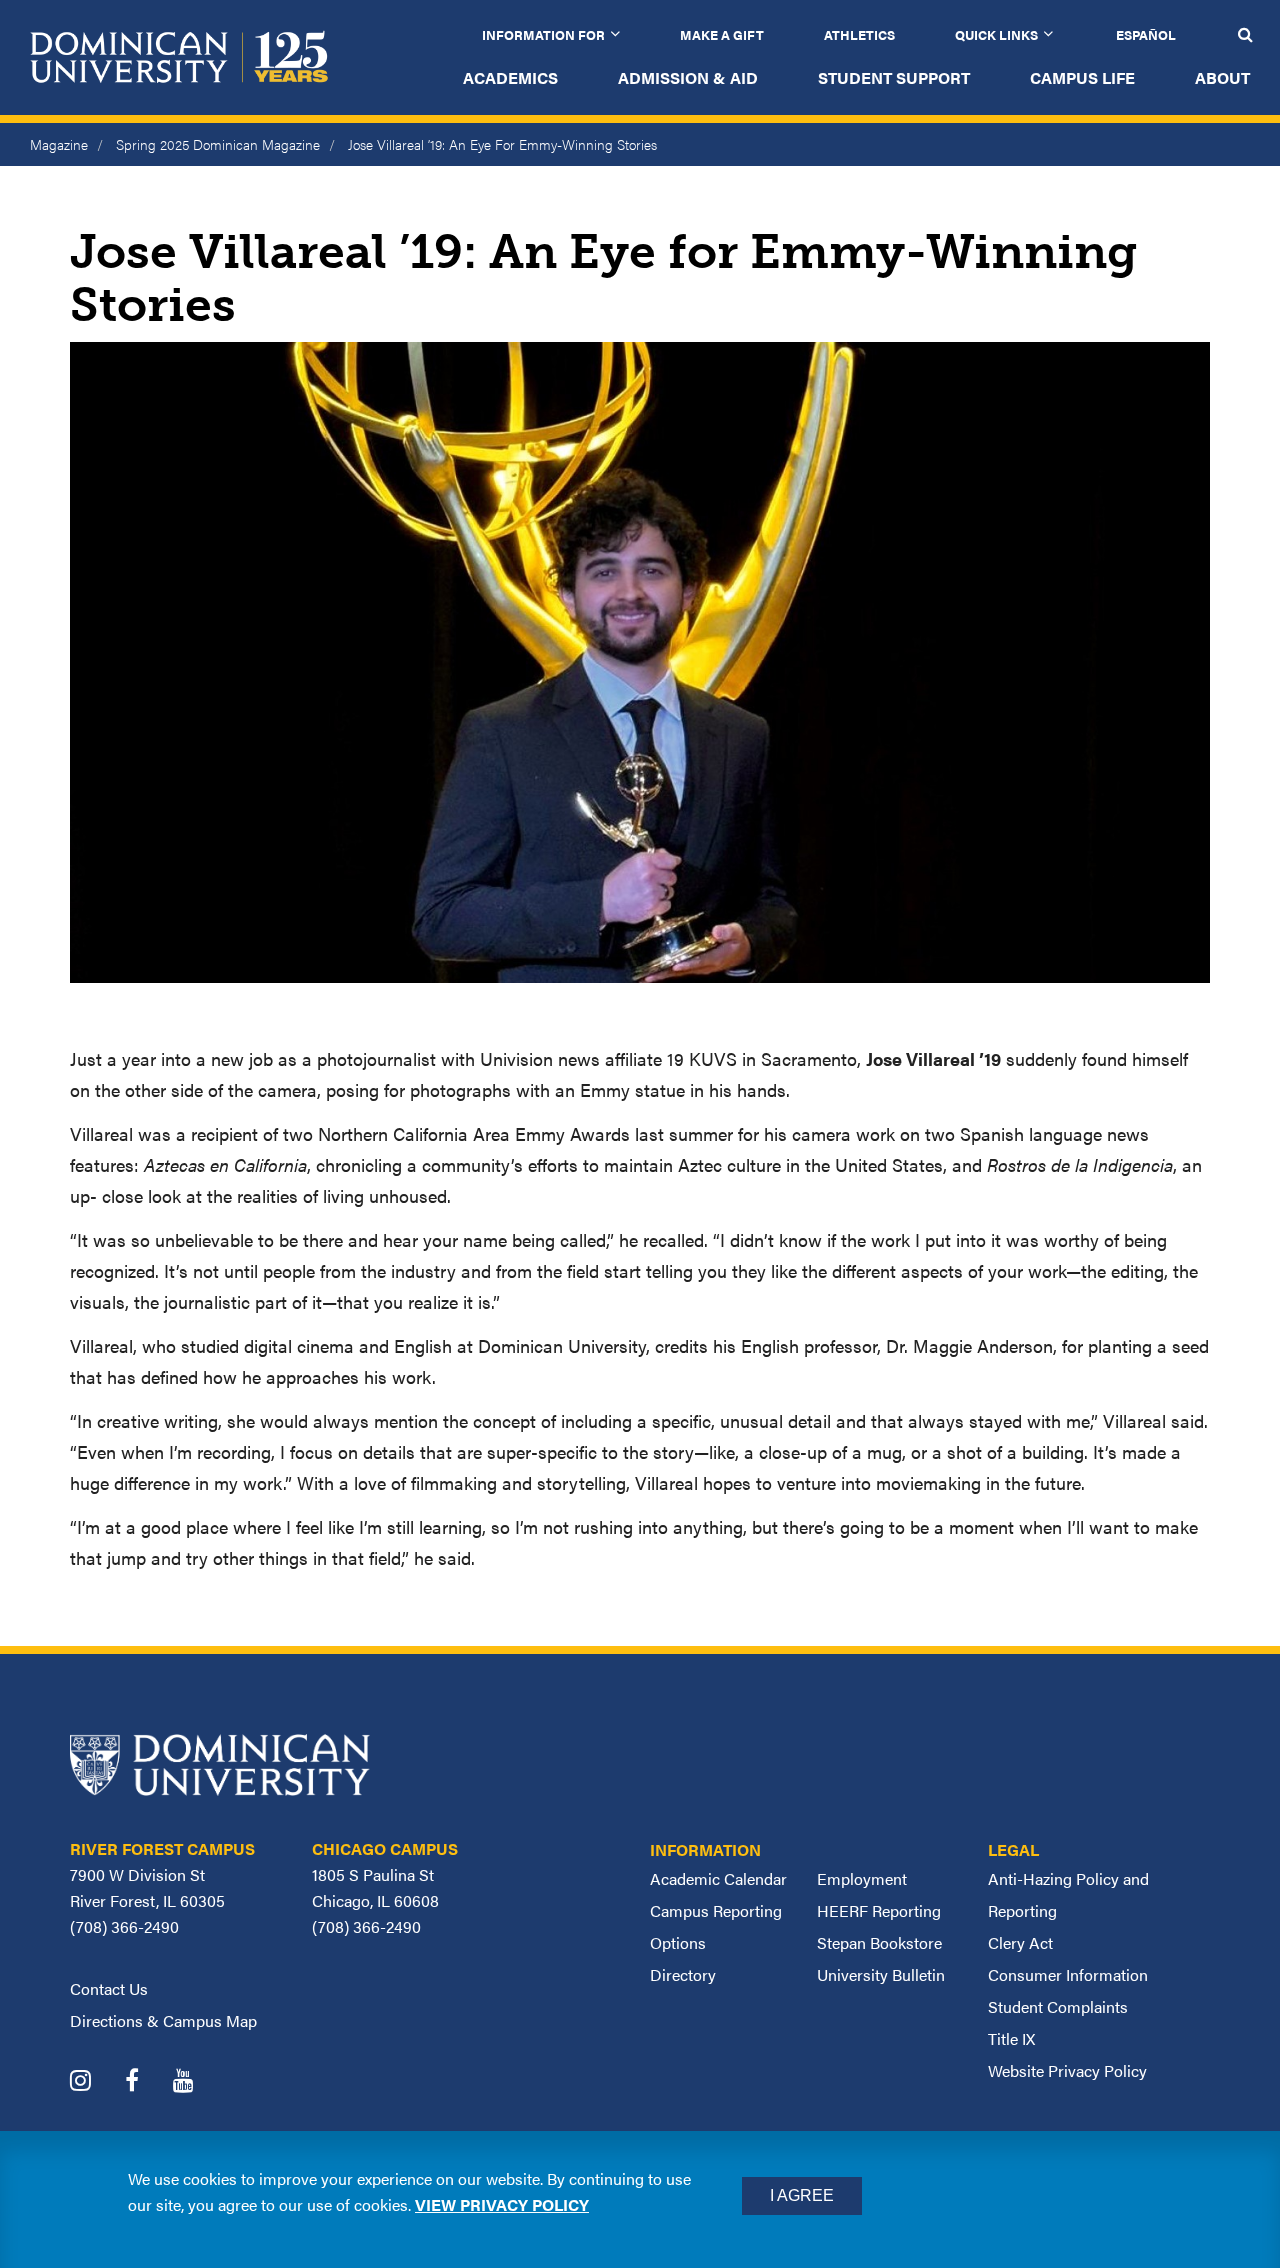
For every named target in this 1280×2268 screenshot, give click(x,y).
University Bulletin (881, 1974)
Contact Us (109, 1988)
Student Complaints (1058, 2006)
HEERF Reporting (879, 1910)
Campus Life (1082, 77)
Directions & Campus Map (163, 2020)
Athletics (859, 34)
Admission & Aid (688, 77)
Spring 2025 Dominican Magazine (218, 144)
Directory (683, 1974)
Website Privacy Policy (1067, 2070)
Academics (510, 77)
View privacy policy (502, 2204)
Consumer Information (1068, 1974)
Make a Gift (722, 34)
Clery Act (1020, 1942)
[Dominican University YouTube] (198, 2082)
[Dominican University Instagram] (95, 2082)
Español (1146, 34)
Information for (543, 34)
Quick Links (996, 34)
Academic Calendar (718, 1878)
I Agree (802, 2195)
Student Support (894, 77)
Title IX (1011, 2038)
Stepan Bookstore (879, 1942)
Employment (862, 1878)
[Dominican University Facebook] (147, 2082)
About (1222, 77)
